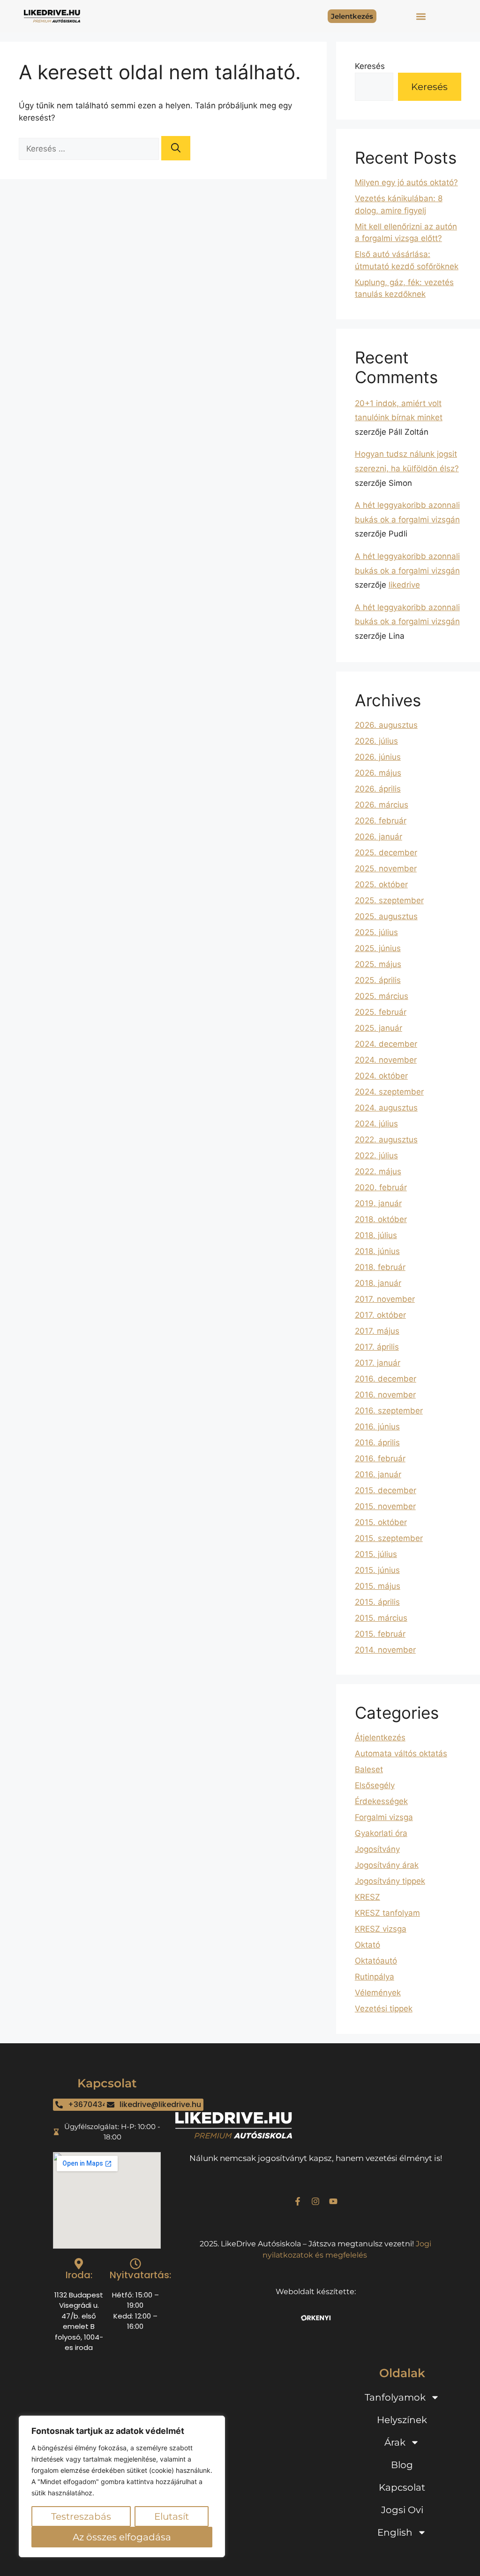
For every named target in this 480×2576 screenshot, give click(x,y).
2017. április (377, 1347)
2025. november (386, 869)
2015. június (377, 1570)
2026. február (381, 821)
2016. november (385, 1395)
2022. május (378, 1171)
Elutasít (172, 2516)
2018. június (377, 1251)
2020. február (381, 1187)
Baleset (369, 1769)
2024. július (376, 1124)
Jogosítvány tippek (390, 1881)
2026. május (378, 773)
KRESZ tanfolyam (387, 1913)
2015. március (381, 1618)
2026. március (382, 805)
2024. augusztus (386, 1108)
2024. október (381, 1076)
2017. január (378, 1363)
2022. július (376, 1156)
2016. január (378, 1474)
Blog (402, 2465)
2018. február (380, 1267)
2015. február (380, 1634)
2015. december (386, 1490)
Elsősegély (375, 1785)
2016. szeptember (389, 1411)
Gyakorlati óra (381, 1833)
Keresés (370, 66)
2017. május (377, 1331)
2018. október (381, 1219)
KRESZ (367, 1897)
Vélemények (378, 1993)
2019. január (378, 1203)
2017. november (385, 1299)
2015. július (376, 1554)
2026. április (378, 789)
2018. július (376, 1235)
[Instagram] (315, 2201)
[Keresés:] (90, 149)
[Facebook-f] (298, 2201)
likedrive (404, 585)
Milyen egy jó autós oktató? (406, 182)
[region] (122, 2486)
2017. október (380, 1315)
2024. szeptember (389, 1092)
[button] (421, 16)
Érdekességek (381, 1801)
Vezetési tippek (384, 2009)
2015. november (385, 1506)
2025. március (382, 996)
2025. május (378, 964)
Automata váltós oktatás (401, 1753)
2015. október (381, 1522)
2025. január (379, 1028)
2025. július (376, 932)
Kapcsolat (402, 2487)
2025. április (378, 980)
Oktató (367, 1945)
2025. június (378, 948)
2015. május (378, 1586)
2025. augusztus (386, 916)
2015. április (377, 1602)
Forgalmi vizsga (384, 1817)
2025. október (381, 884)
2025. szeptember (389, 900)
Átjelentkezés (380, 1737)
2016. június (377, 1427)
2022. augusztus (386, 1140)
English (395, 2532)
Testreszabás (81, 2516)
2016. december (386, 1379)
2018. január (378, 1283)
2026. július (376, 741)
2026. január (379, 837)
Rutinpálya (375, 1977)
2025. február (381, 1012)
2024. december (386, 1044)
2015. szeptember (389, 1538)
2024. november (386, 1060)
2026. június (378, 757)
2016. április (377, 1443)
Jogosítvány (377, 1849)
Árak (395, 2442)
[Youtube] (333, 2201)
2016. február (380, 1458)
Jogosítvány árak (387, 1865)
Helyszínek (402, 2420)
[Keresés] (176, 148)
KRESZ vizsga (381, 1929)
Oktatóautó (376, 1961)
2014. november (385, 1650)
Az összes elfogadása (122, 2537)
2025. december (386, 853)
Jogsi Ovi (402, 2510)
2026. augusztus (386, 725)
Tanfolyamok (395, 2397)
